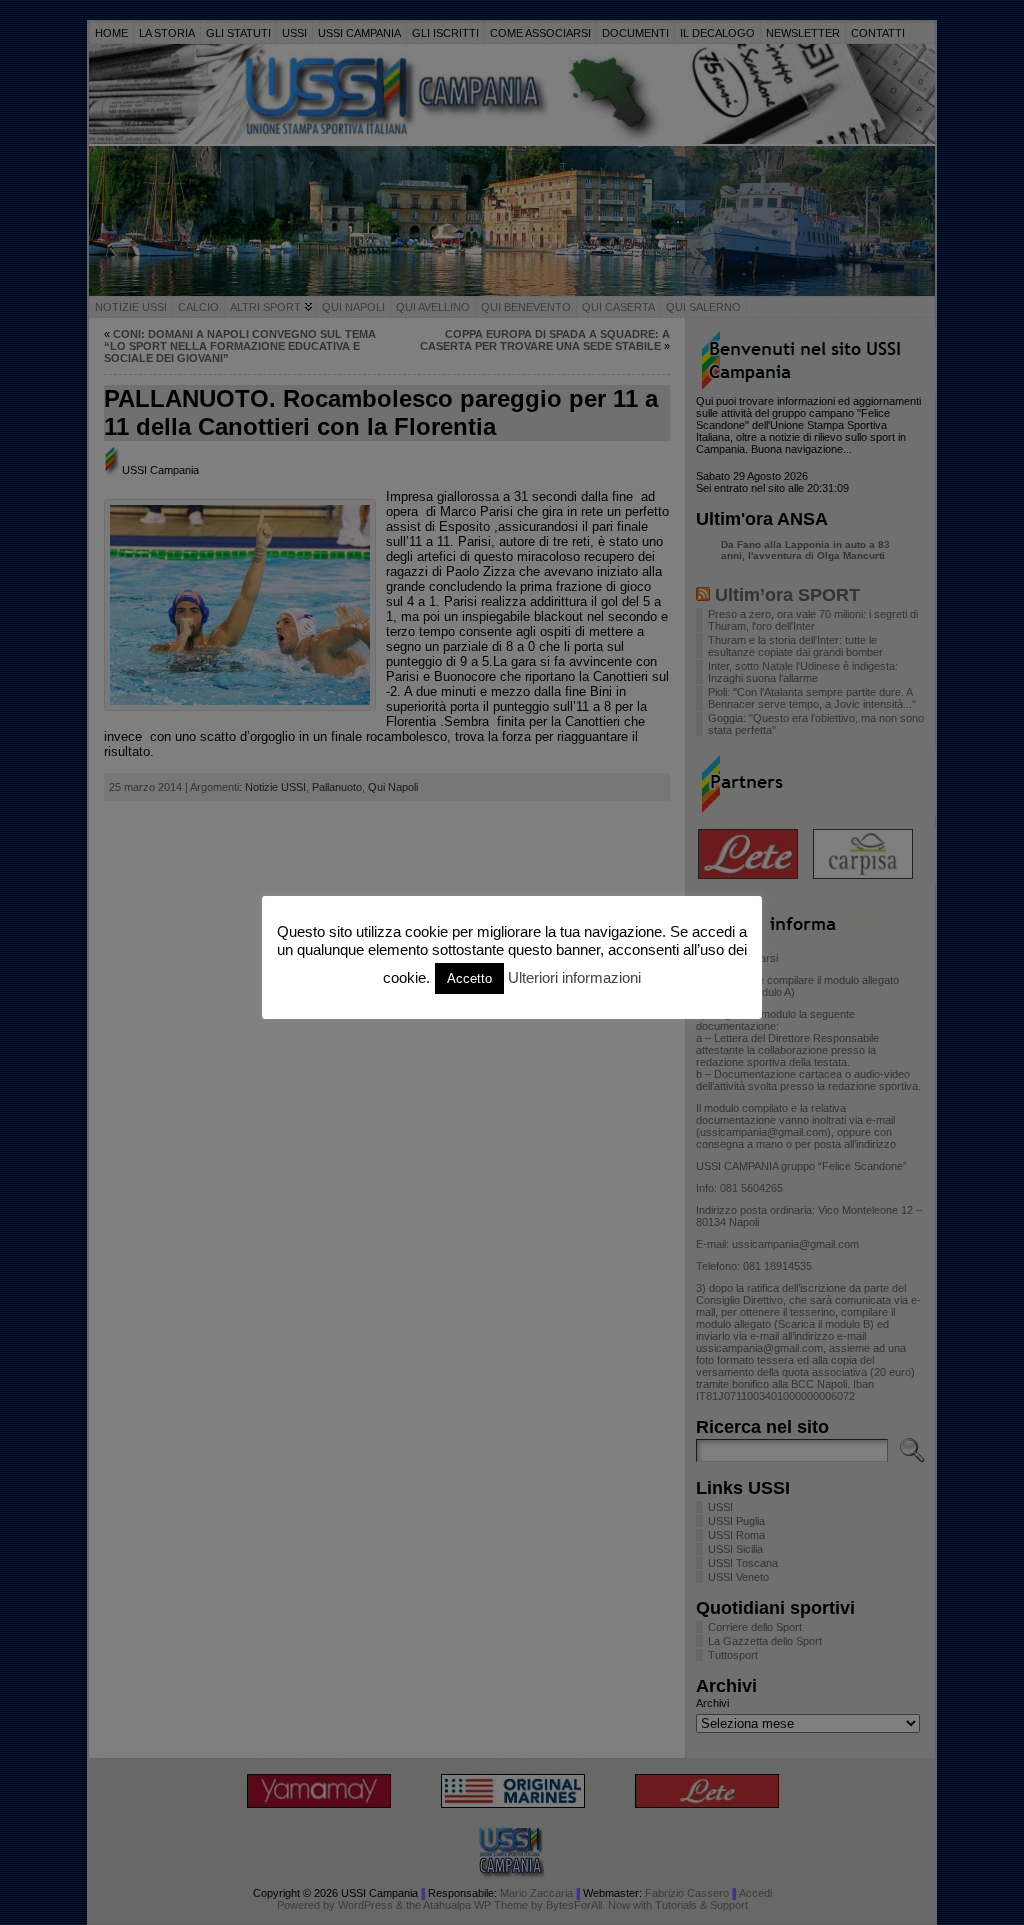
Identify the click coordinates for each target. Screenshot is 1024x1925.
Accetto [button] (469, 978)
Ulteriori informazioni (574, 977)
